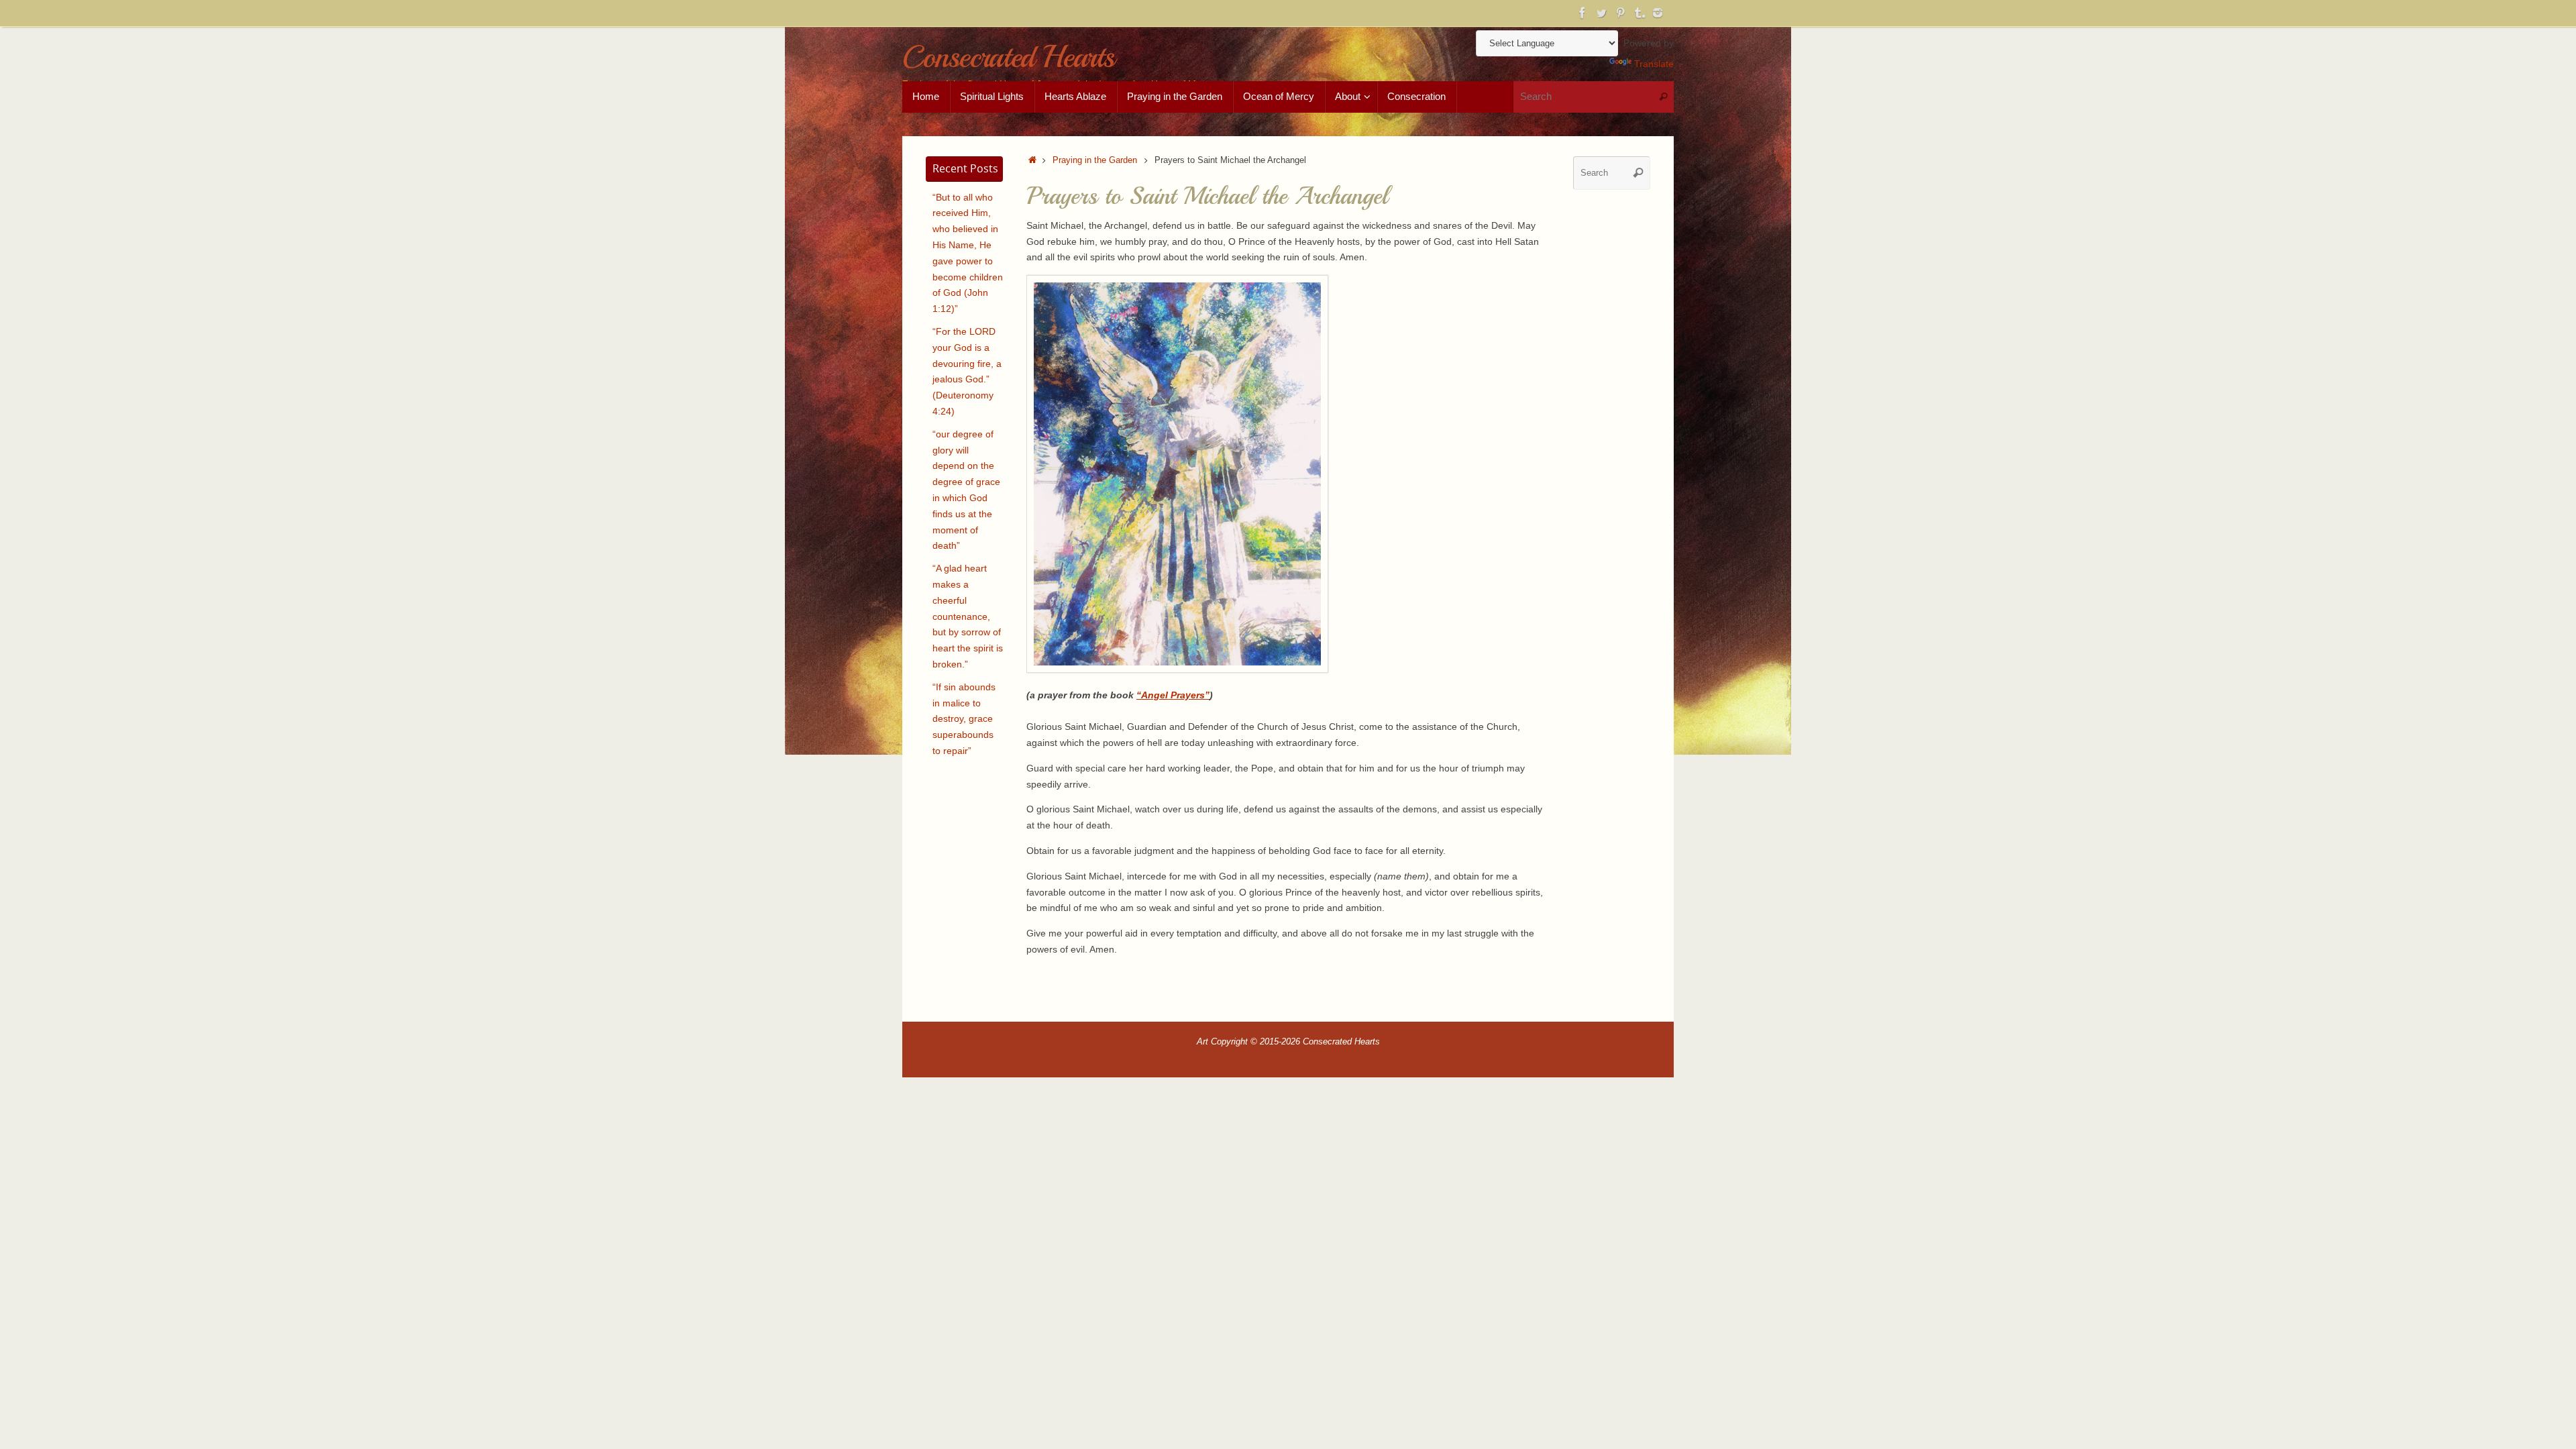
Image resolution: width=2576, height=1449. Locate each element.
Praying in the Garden (1095, 160)
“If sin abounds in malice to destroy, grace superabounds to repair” (964, 719)
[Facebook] (1582, 13)
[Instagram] (1658, 13)
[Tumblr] (1639, 13)
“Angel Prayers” (1173, 695)
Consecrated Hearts (1008, 57)
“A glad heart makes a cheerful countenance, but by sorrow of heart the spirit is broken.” (968, 616)
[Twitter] (1601, 13)
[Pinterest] (1620, 13)
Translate (1654, 64)
